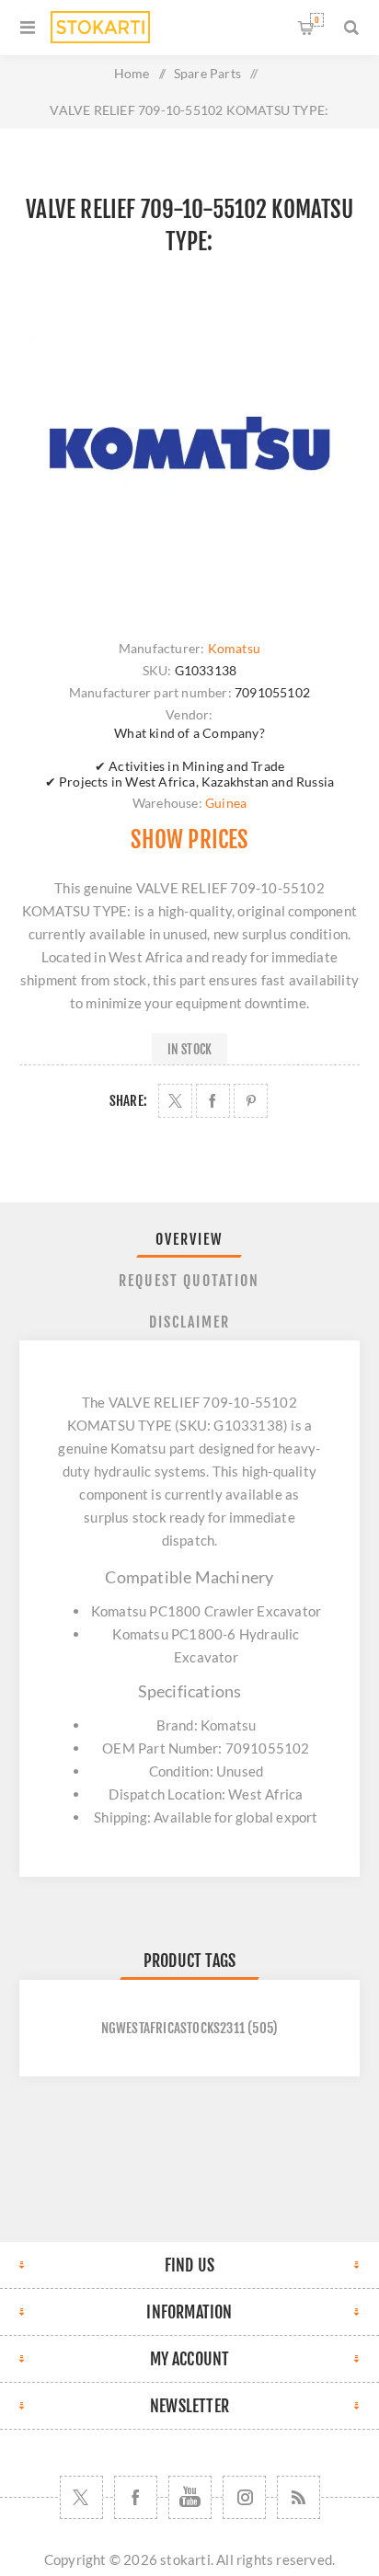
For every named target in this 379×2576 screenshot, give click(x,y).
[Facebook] (136, 2497)
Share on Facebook (213, 1101)
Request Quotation (189, 1281)
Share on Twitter (175, 1101)
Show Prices (189, 839)
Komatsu (234, 648)
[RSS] (299, 2497)
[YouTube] (190, 2497)
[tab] (190, 1239)
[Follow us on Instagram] (244, 2497)
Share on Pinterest (251, 1101)
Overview (189, 1239)
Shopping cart (317, 20)
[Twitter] (81, 2497)
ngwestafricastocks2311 (173, 2028)
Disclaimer (189, 1322)
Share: (128, 1101)
